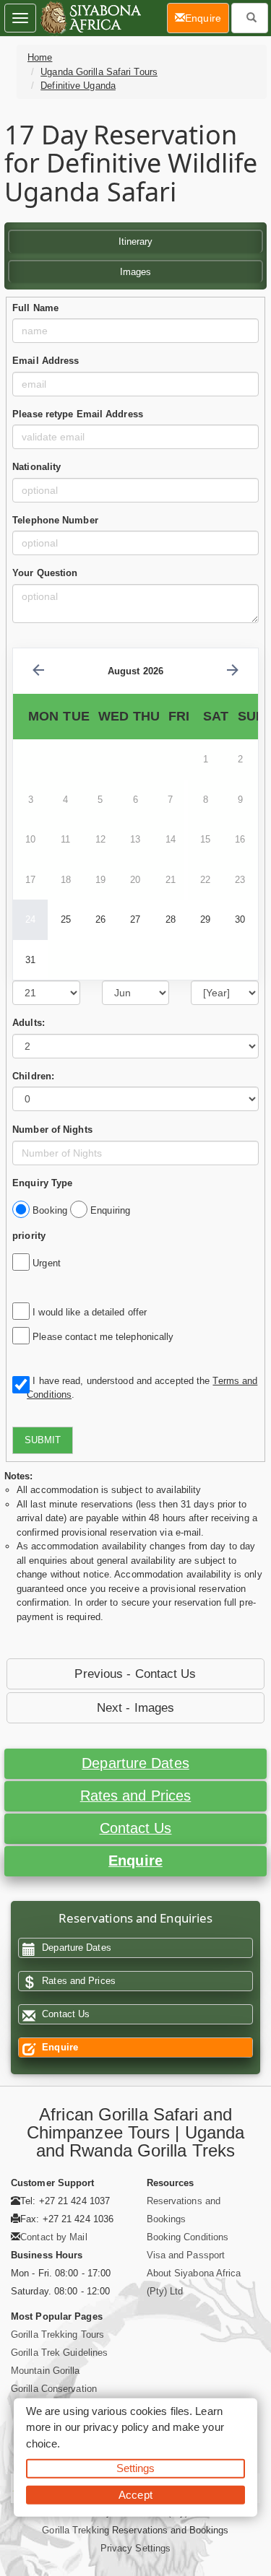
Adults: (29, 1023)
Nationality (36, 467)
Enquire (135, 1861)
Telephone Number (55, 520)
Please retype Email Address (78, 414)
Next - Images (135, 1708)
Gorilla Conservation (54, 2389)
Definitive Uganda (78, 86)
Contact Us (136, 1828)
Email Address (46, 361)
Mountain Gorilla (46, 2371)
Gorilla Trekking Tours (57, 2334)
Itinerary (136, 241)
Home (40, 57)
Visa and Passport (186, 2255)
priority (29, 1236)
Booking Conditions (188, 2237)
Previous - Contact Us (135, 1674)
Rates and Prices (136, 1796)
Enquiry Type (42, 1183)
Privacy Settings (136, 2548)
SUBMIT (43, 1440)
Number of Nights (52, 1130)
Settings (136, 2468)
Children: (33, 1076)
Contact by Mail (54, 2237)
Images (136, 272)
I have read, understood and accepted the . (142, 1388)
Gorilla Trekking (76, 2530)
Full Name (35, 308)
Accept (135, 2494)
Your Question (45, 573)
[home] (90, 18)
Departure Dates (135, 1763)
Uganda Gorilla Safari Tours (99, 72)
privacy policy (116, 2427)
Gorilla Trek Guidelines (59, 2353)
